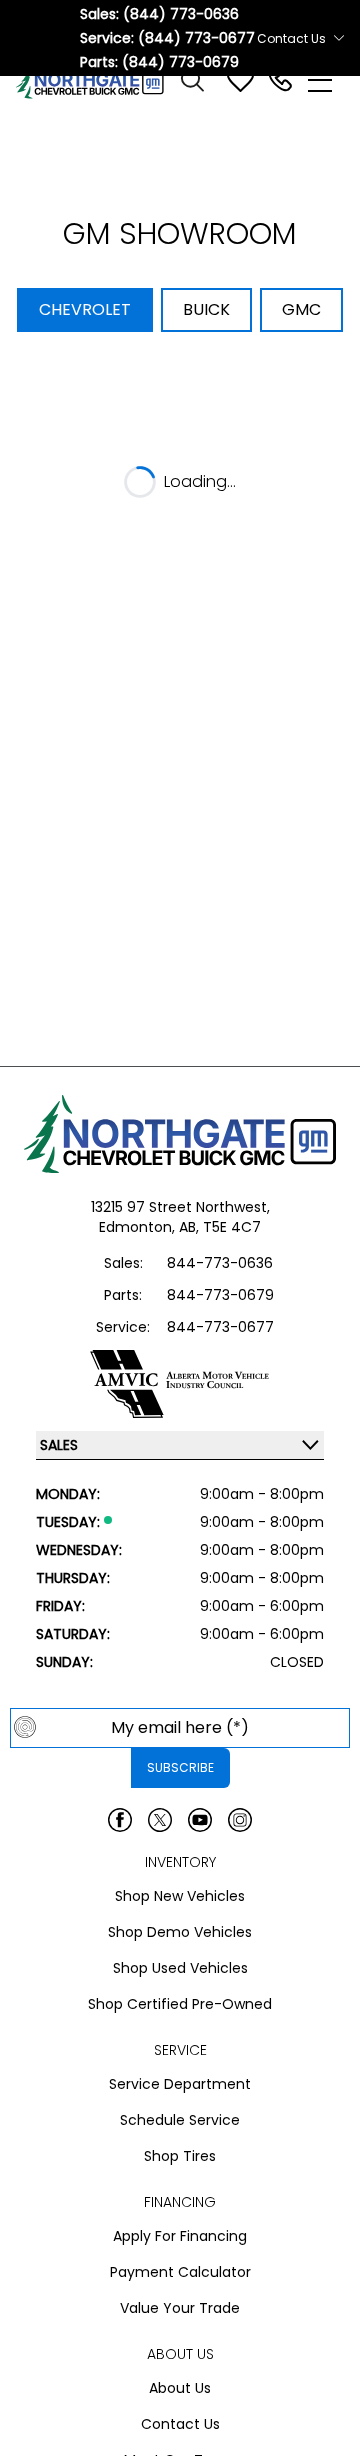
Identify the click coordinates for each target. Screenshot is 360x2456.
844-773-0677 (220, 1327)
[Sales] (280, 80)
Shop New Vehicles (180, 1896)
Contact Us (180, 2424)
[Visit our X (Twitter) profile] (160, 1820)
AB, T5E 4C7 (220, 1227)
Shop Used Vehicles (180, 1968)
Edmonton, (139, 1227)
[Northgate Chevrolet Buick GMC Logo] (98, 80)
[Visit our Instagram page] (240, 1820)
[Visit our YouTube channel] (200, 1820)
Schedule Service (180, 2120)
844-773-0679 (220, 1295)
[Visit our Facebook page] (120, 1820)
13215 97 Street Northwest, (180, 1207)
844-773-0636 (220, 1263)
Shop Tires (180, 2156)
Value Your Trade (180, 2308)
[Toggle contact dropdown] (339, 38)
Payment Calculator (180, 2272)
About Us (180, 2388)
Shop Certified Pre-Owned (180, 2004)
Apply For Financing (180, 2236)
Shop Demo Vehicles (180, 1932)
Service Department (180, 2084)
